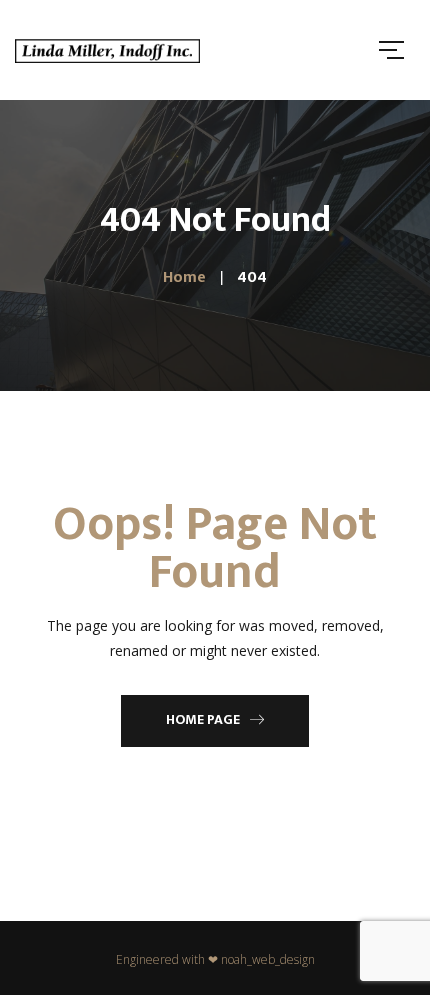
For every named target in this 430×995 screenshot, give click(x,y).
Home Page (203, 719)
